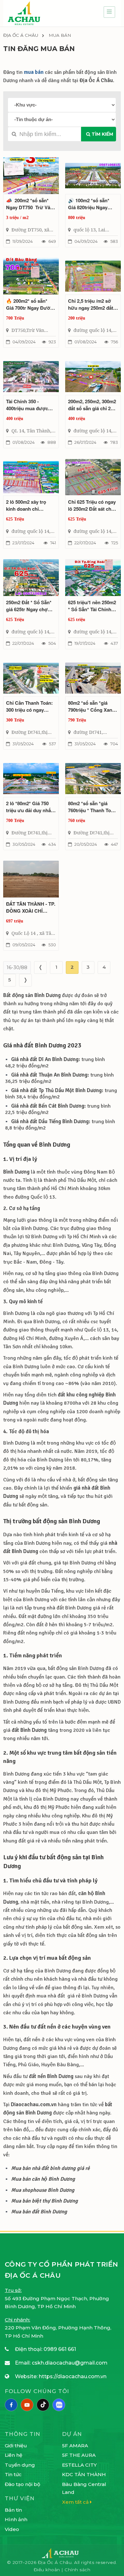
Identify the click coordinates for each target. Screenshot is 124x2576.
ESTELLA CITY (79, 2465)
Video (12, 2529)
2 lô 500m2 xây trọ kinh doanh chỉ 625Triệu (26, 505)
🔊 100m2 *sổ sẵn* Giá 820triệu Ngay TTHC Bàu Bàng (89, 204)
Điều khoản (48, 2570)
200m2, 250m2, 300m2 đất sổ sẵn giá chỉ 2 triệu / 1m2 (92, 405)
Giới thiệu (16, 2446)
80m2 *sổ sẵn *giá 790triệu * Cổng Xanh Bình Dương (92, 706)
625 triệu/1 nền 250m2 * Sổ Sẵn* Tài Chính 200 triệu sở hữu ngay (92, 606)
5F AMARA (75, 2446)
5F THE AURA (79, 2455)
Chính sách (77, 2570)
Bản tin (13, 2510)
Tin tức (13, 2474)
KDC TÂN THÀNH (84, 2474)
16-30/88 (17, 967)
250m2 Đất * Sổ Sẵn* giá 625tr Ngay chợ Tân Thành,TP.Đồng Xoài (29, 606)
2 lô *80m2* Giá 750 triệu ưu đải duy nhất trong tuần (29, 807)
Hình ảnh (16, 2519)
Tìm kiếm (102, 134)
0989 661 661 (60, 2349)
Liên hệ (14, 2455)
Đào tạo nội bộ (23, 2484)
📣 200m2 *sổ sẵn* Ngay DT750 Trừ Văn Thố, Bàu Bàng (30, 204)
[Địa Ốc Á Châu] (24, 13)
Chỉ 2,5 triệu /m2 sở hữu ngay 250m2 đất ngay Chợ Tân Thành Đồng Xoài (91, 304)
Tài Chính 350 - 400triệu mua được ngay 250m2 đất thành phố (30, 405)
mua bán (34, 72)
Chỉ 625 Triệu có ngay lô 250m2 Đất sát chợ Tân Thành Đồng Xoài (92, 505)
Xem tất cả (76, 2502)
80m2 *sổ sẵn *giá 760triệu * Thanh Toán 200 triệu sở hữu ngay (92, 807)
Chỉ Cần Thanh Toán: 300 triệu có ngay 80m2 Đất (29, 706)
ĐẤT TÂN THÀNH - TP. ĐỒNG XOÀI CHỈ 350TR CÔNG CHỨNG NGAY (31, 907)
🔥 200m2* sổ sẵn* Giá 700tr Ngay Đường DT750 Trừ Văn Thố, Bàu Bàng (31, 304)
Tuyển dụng (20, 2465)
